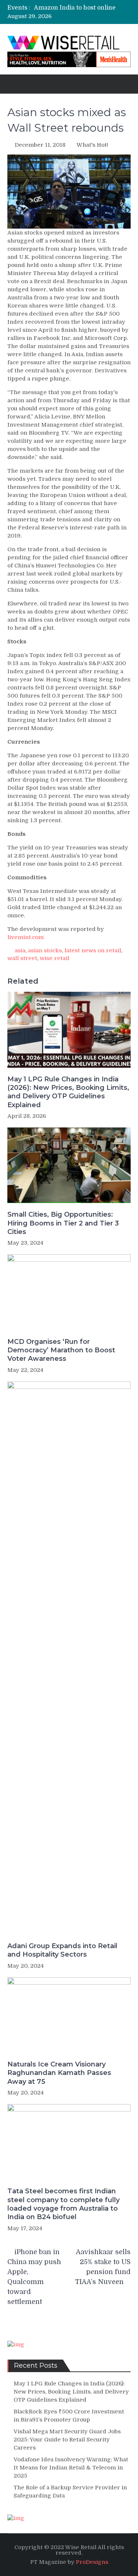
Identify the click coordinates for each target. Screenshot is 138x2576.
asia (20, 950)
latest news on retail (93, 950)
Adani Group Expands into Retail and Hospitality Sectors (62, 1950)
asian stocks (45, 950)
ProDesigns (92, 2562)
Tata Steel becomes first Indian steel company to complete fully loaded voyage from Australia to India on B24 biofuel (63, 2204)
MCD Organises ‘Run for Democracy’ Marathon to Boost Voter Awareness (61, 1350)
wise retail (54, 958)
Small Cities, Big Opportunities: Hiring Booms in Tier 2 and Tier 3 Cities (63, 1223)
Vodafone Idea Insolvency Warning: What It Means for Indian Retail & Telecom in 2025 (71, 2468)
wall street (22, 958)
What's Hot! (92, 145)
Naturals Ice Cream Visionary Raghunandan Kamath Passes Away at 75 (59, 2073)
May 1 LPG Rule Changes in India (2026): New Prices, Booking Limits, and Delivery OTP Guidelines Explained (68, 1092)
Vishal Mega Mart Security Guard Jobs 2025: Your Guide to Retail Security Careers (67, 2440)
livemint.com (26, 937)
